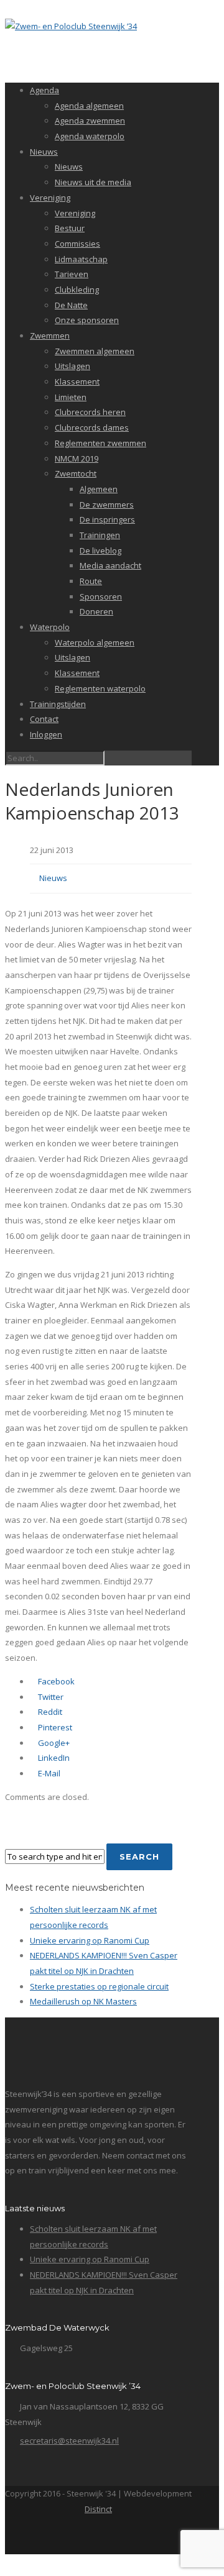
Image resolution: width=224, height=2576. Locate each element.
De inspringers (107, 519)
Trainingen (100, 535)
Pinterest (54, 1727)
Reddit (49, 1712)
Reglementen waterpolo (100, 688)
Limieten (71, 397)
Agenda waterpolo (90, 136)
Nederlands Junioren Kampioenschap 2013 (92, 801)
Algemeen (99, 489)
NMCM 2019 (77, 459)
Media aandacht (110, 565)
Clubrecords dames (92, 427)
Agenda (44, 90)
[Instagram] (124, 2537)
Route (91, 581)
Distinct (98, 2509)
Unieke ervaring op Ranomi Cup (90, 1940)
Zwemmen (50, 336)
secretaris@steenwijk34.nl (69, 2441)
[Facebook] (98, 2537)
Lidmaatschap (81, 259)
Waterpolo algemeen (95, 642)
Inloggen (46, 734)
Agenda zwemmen (90, 121)
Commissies (77, 244)
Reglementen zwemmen (100, 443)
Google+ (53, 1743)
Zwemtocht (76, 473)
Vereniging (50, 198)
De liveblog (100, 550)
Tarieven (72, 274)
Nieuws (44, 152)
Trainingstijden (58, 704)
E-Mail (48, 1773)
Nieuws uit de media (93, 182)
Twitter (50, 1697)
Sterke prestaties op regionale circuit (99, 1986)
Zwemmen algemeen (95, 351)
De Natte (71, 305)
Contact (44, 719)
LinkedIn (53, 1758)
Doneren (96, 611)
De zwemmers (107, 505)
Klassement (77, 381)
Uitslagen (72, 366)
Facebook (55, 1681)
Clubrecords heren (90, 412)
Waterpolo (50, 627)
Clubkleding (77, 290)
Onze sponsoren (87, 320)
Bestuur (70, 228)
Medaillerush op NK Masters (83, 2001)
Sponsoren (101, 596)
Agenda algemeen (89, 106)
